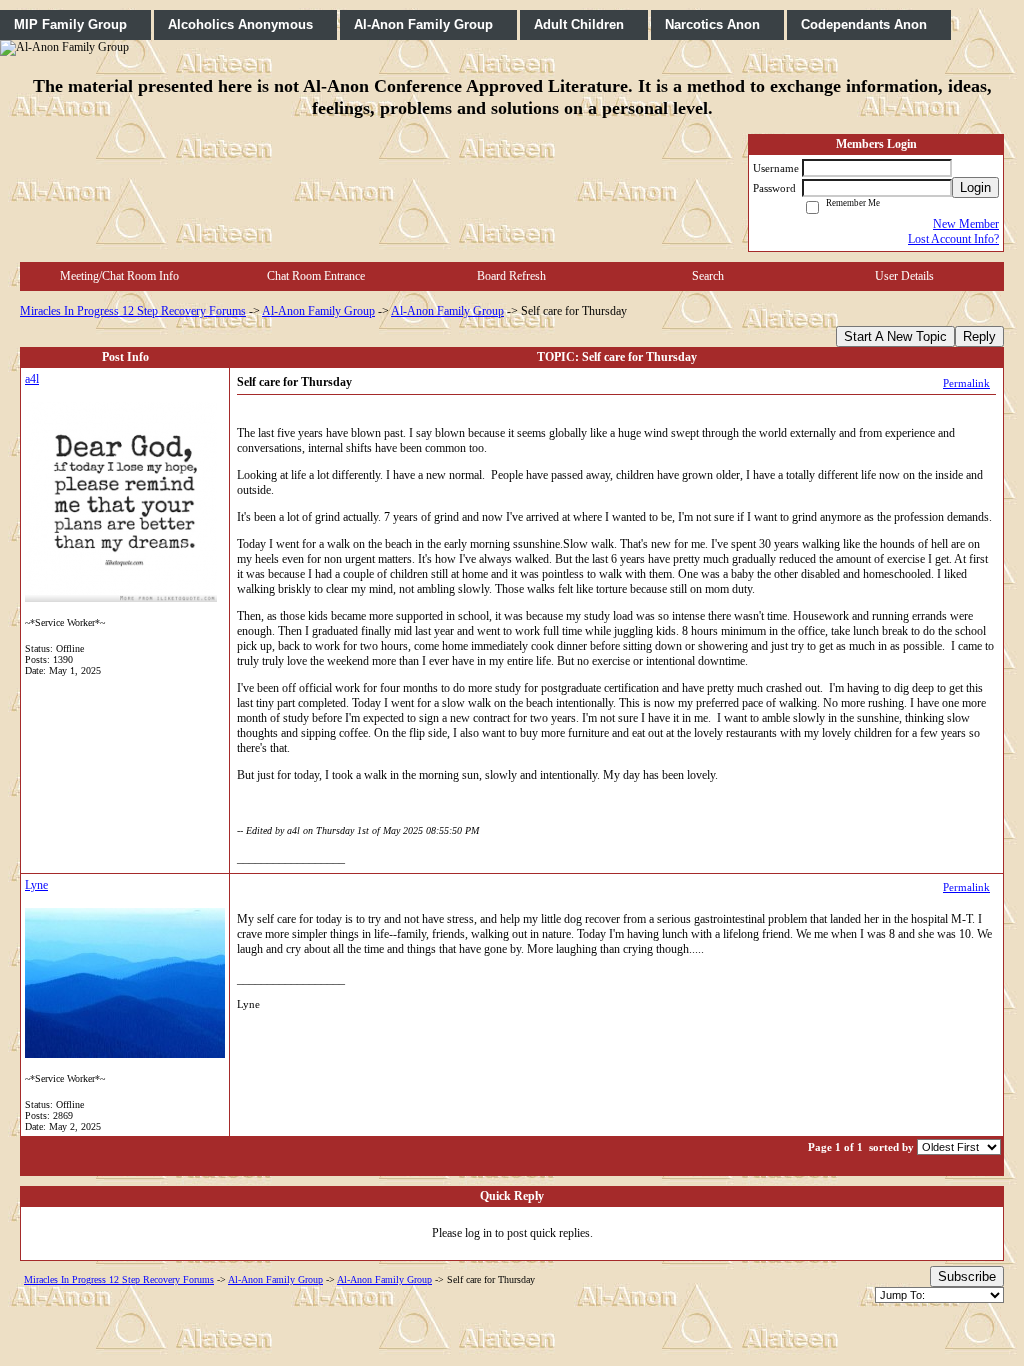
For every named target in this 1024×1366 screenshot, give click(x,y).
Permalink (966, 383)
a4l (32, 379)
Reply (979, 336)
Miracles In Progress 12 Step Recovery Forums (133, 311)
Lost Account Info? (953, 239)
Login (975, 187)
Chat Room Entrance (316, 276)
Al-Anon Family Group (318, 311)
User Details (904, 276)
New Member (966, 224)
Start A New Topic (895, 336)
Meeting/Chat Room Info (119, 276)
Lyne (36, 885)
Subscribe (967, 1276)
